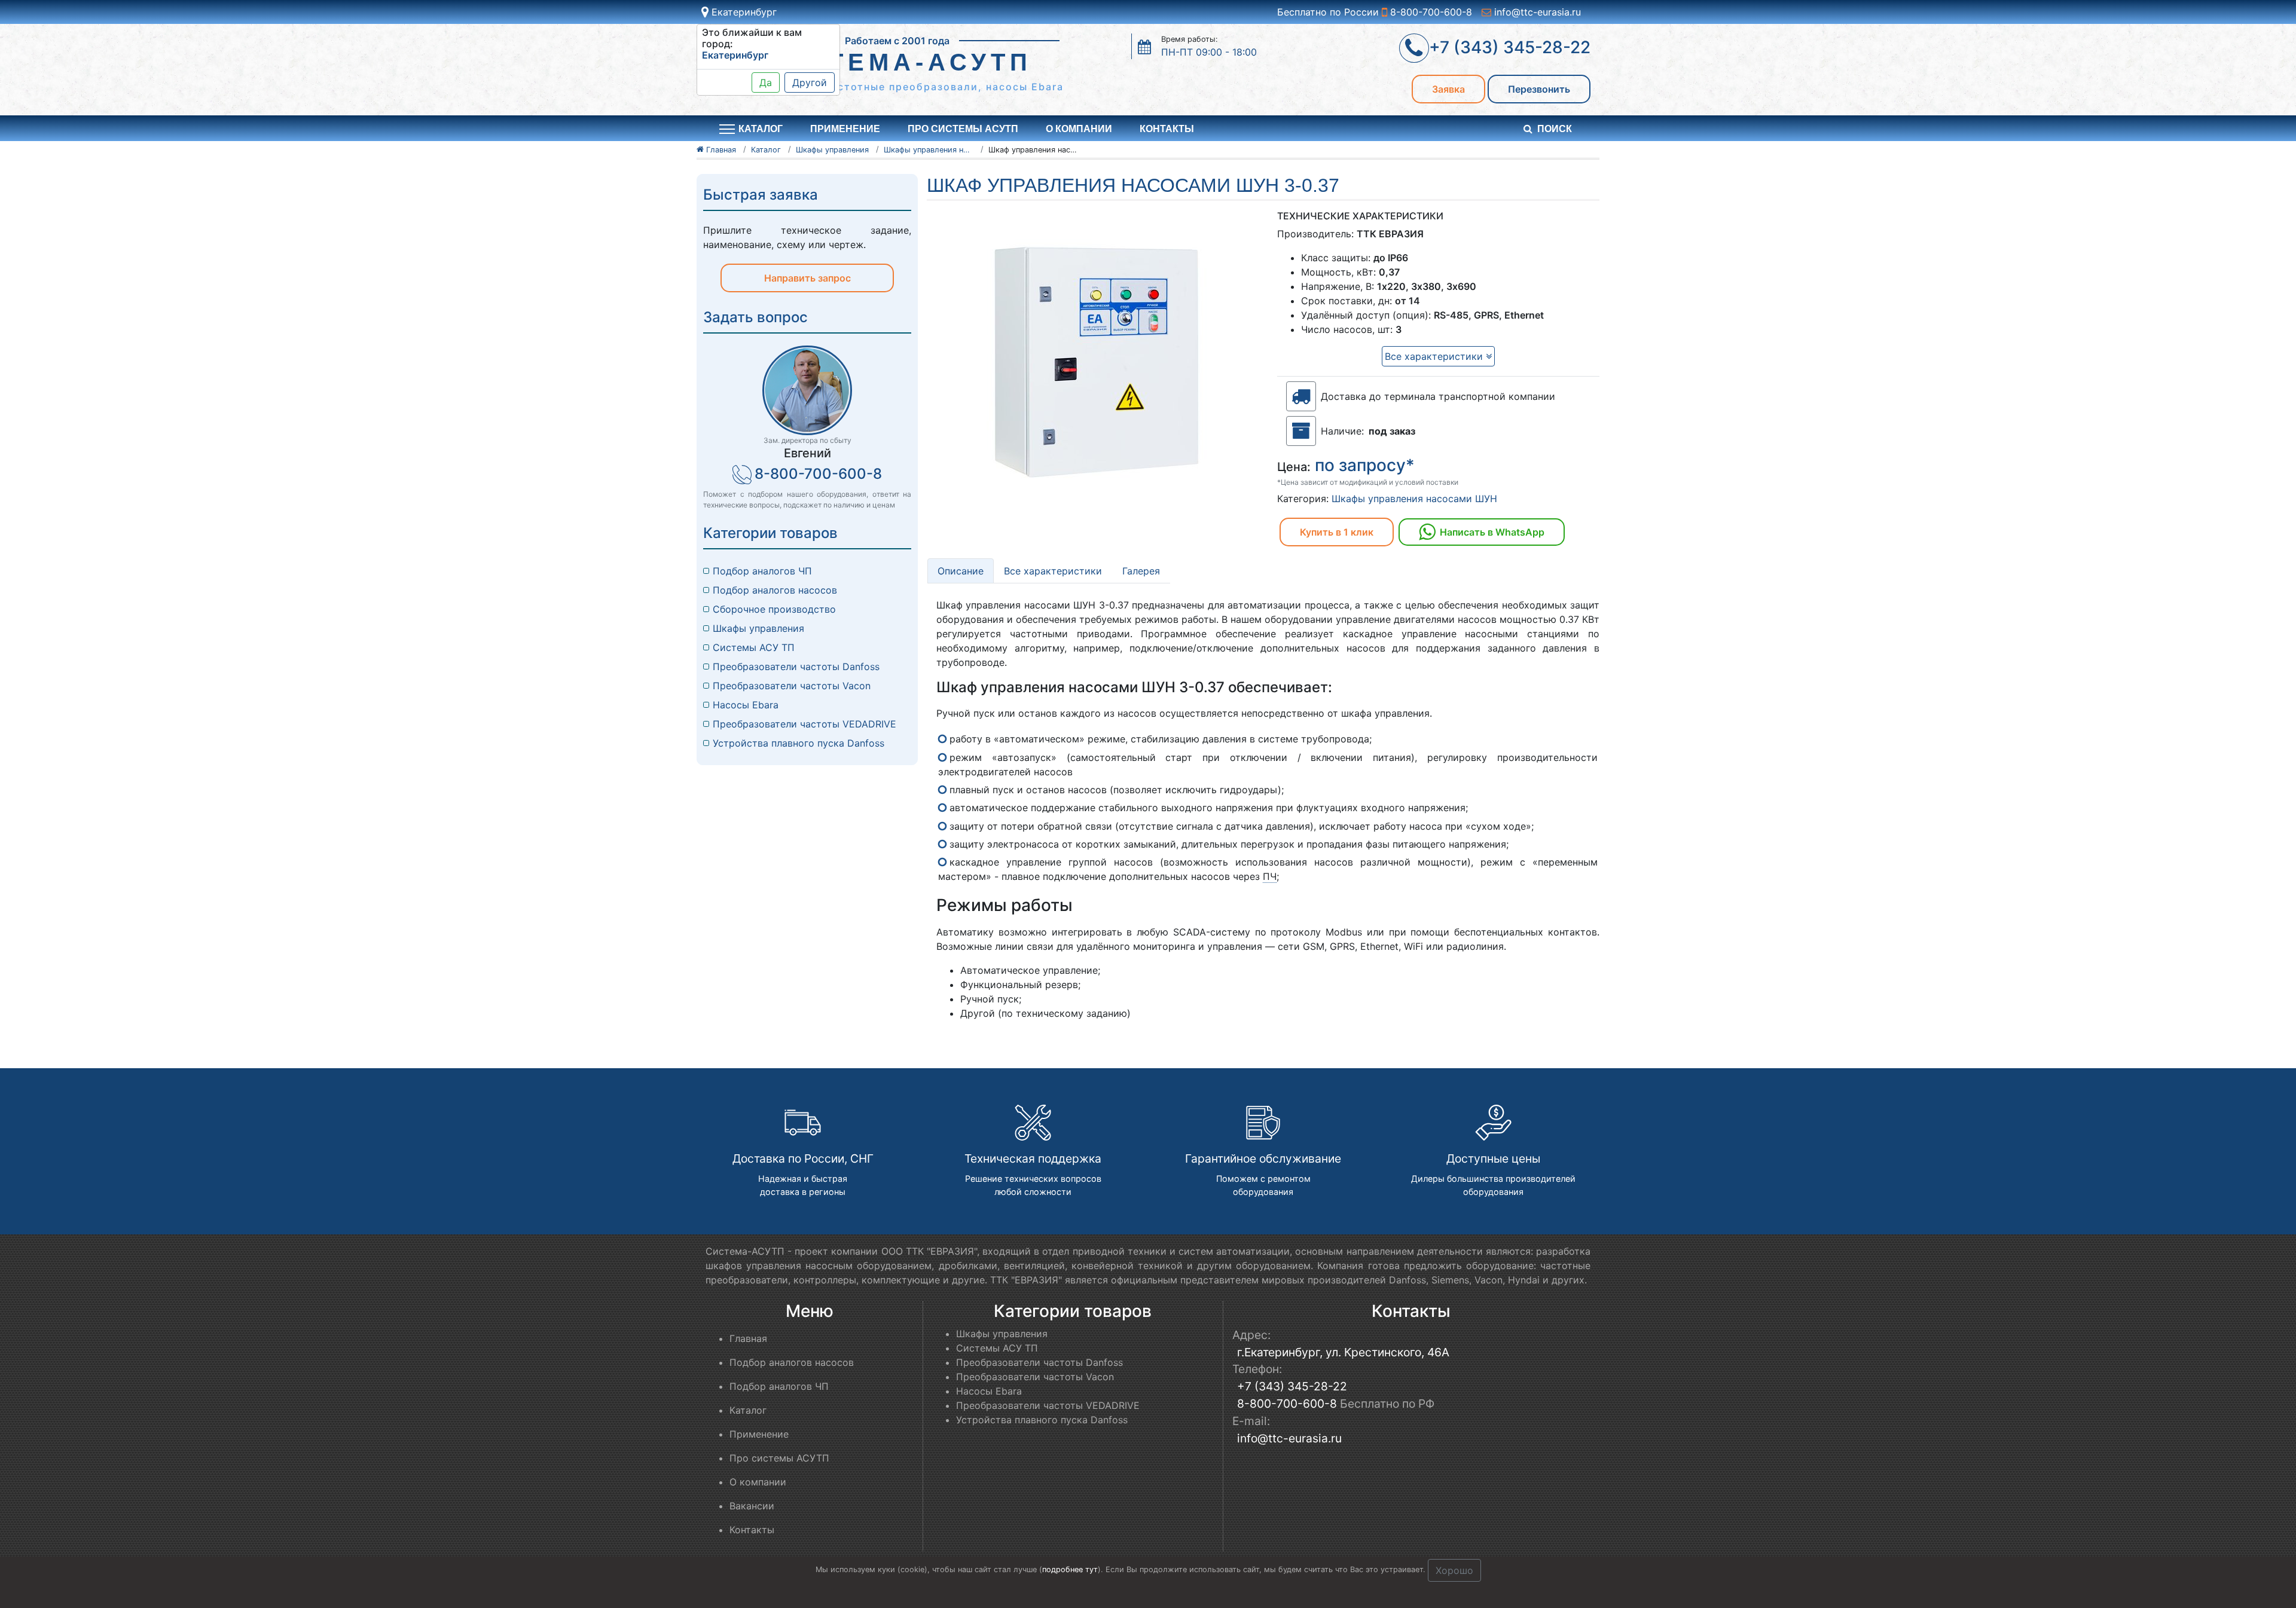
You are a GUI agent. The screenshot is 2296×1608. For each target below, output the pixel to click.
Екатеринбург (743, 12)
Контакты (1167, 129)
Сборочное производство (774, 609)
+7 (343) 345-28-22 (1292, 1386)
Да (766, 82)
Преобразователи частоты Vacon (792, 686)
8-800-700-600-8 (1430, 12)
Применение (845, 129)
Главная (748, 1338)
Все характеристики (1435, 356)
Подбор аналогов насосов (775, 590)
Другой (810, 82)
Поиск (1555, 129)
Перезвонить (1539, 89)
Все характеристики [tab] (1053, 571)
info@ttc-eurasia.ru (1536, 12)
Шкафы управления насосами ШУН (1414, 499)
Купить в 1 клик (1337, 532)
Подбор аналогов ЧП (762, 571)
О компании (1079, 129)
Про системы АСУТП (963, 129)
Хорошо (1454, 1570)
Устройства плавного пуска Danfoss (799, 743)
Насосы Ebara (746, 705)
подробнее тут (1070, 1569)
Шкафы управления (758, 628)
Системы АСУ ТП (754, 647)
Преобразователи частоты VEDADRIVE (804, 724)
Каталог (748, 1410)
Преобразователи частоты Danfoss (796, 667)
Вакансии (752, 1506)
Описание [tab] (961, 571)
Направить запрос (807, 278)
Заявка (1448, 89)
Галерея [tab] (1141, 571)
